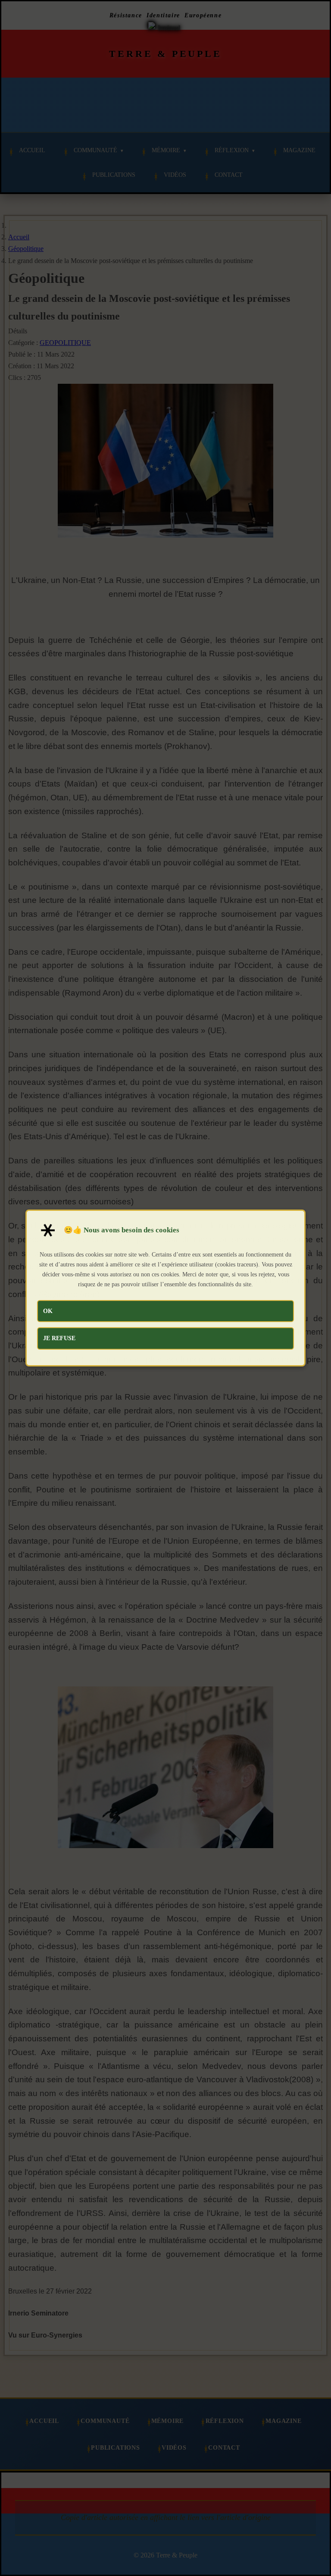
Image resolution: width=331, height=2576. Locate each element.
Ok (48, 1311)
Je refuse (59, 1338)
